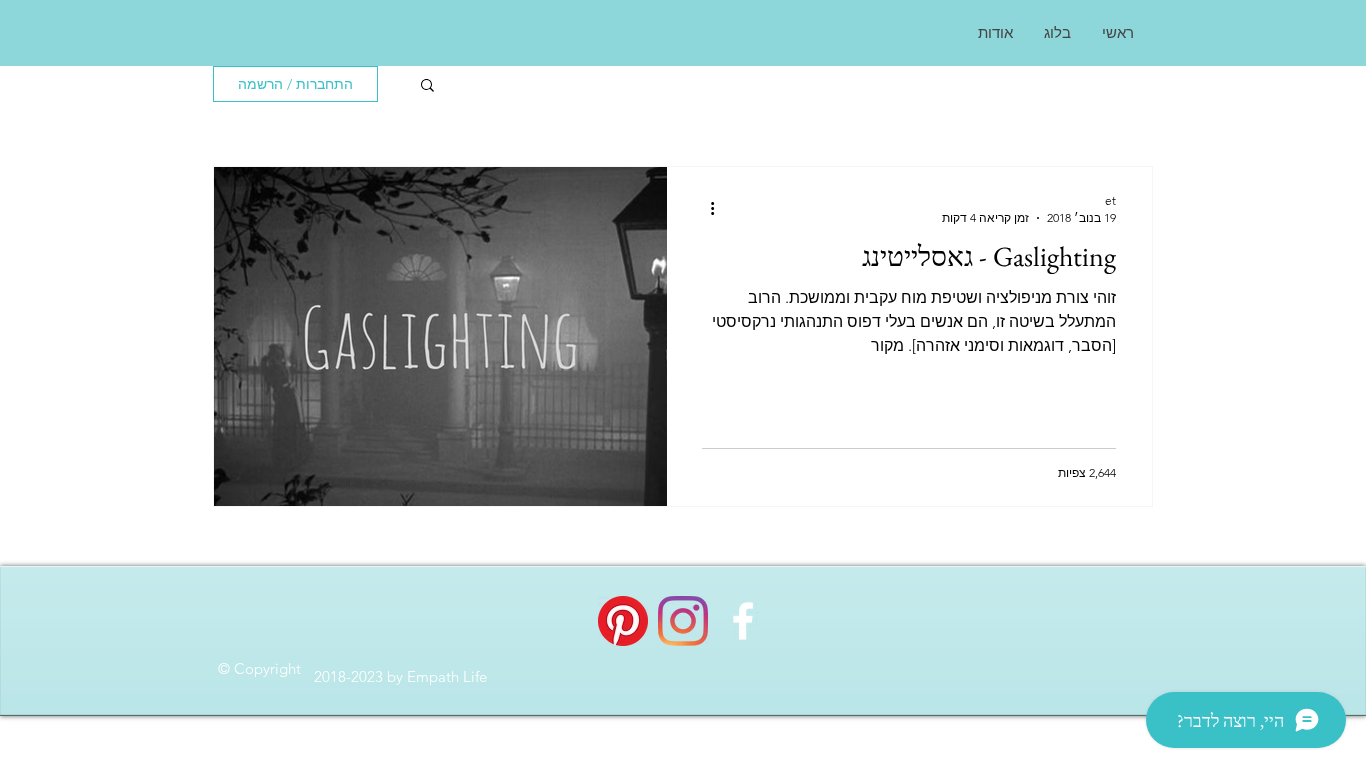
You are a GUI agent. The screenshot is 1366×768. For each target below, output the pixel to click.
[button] (427, 86)
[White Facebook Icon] (743, 621)
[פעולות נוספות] (705, 208)
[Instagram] (683, 621)
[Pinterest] (623, 621)
